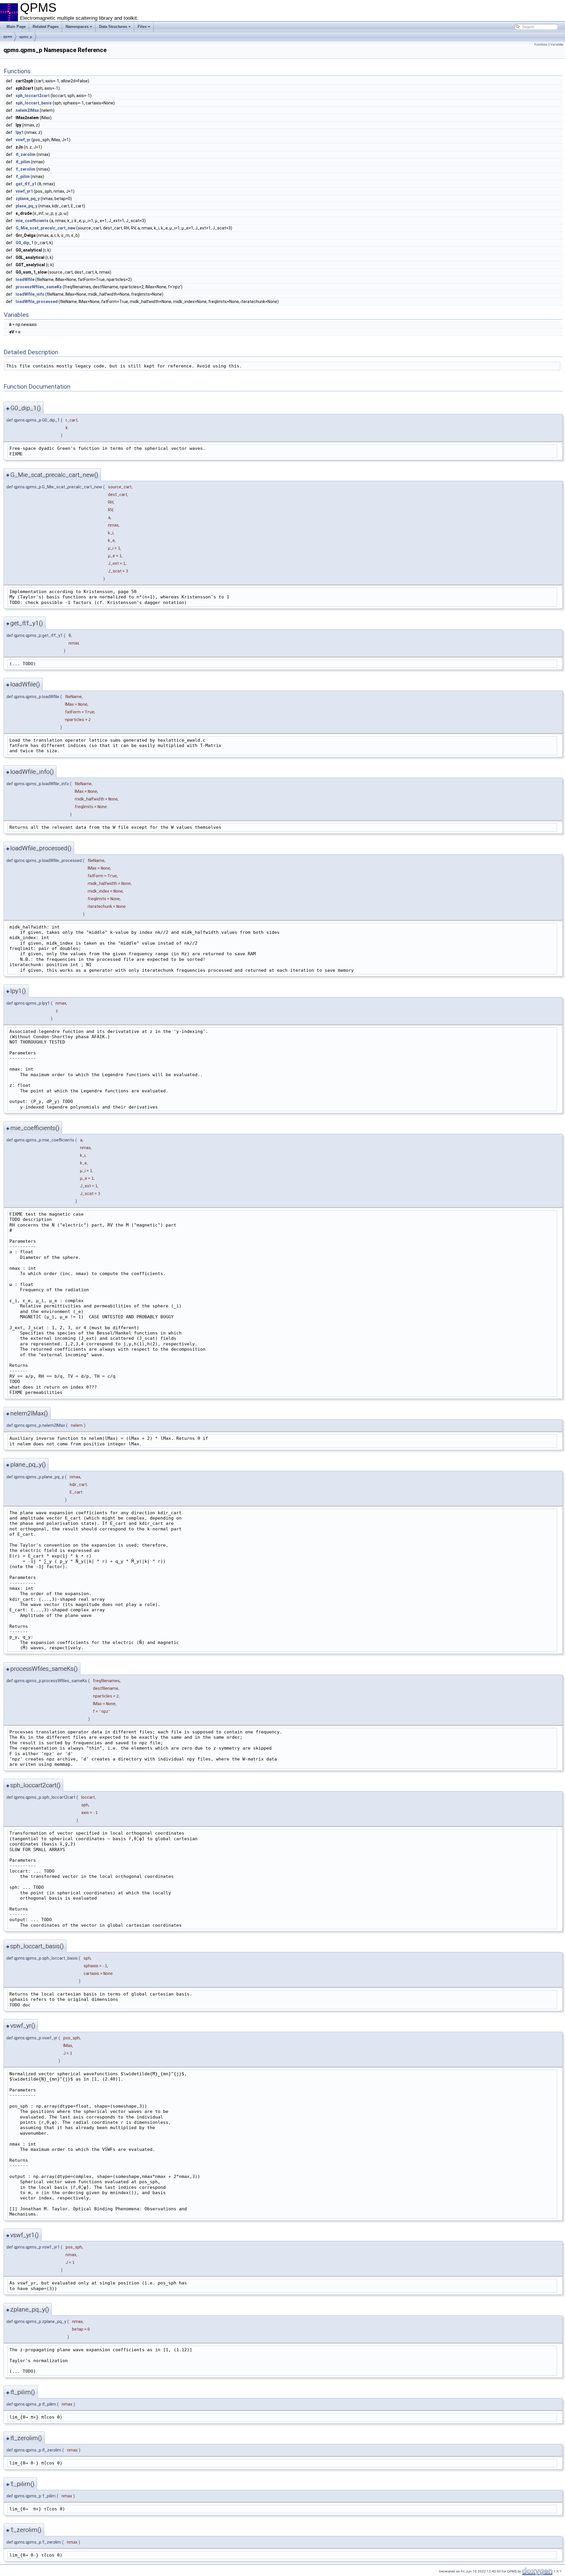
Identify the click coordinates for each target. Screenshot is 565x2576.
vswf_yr (23, 140)
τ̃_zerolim (25, 169)
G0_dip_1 (25, 243)
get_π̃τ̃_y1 (26, 184)
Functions (541, 45)
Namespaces (77, 27)
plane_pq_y (26, 206)
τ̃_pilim (23, 177)
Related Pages (46, 27)
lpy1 (20, 132)
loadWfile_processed (37, 302)
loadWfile (25, 279)
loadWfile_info (30, 294)
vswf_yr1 (24, 191)
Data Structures (113, 27)
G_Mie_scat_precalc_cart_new (45, 228)
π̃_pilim (23, 162)
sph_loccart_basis (34, 103)
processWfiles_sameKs (39, 287)
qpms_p (26, 37)
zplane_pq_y (28, 199)
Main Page (16, 27)
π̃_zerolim (26, 154)
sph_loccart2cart (33, 96)
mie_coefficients (32, 221)
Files (142, 27)
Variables (557, 45)
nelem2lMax (27, 110)
